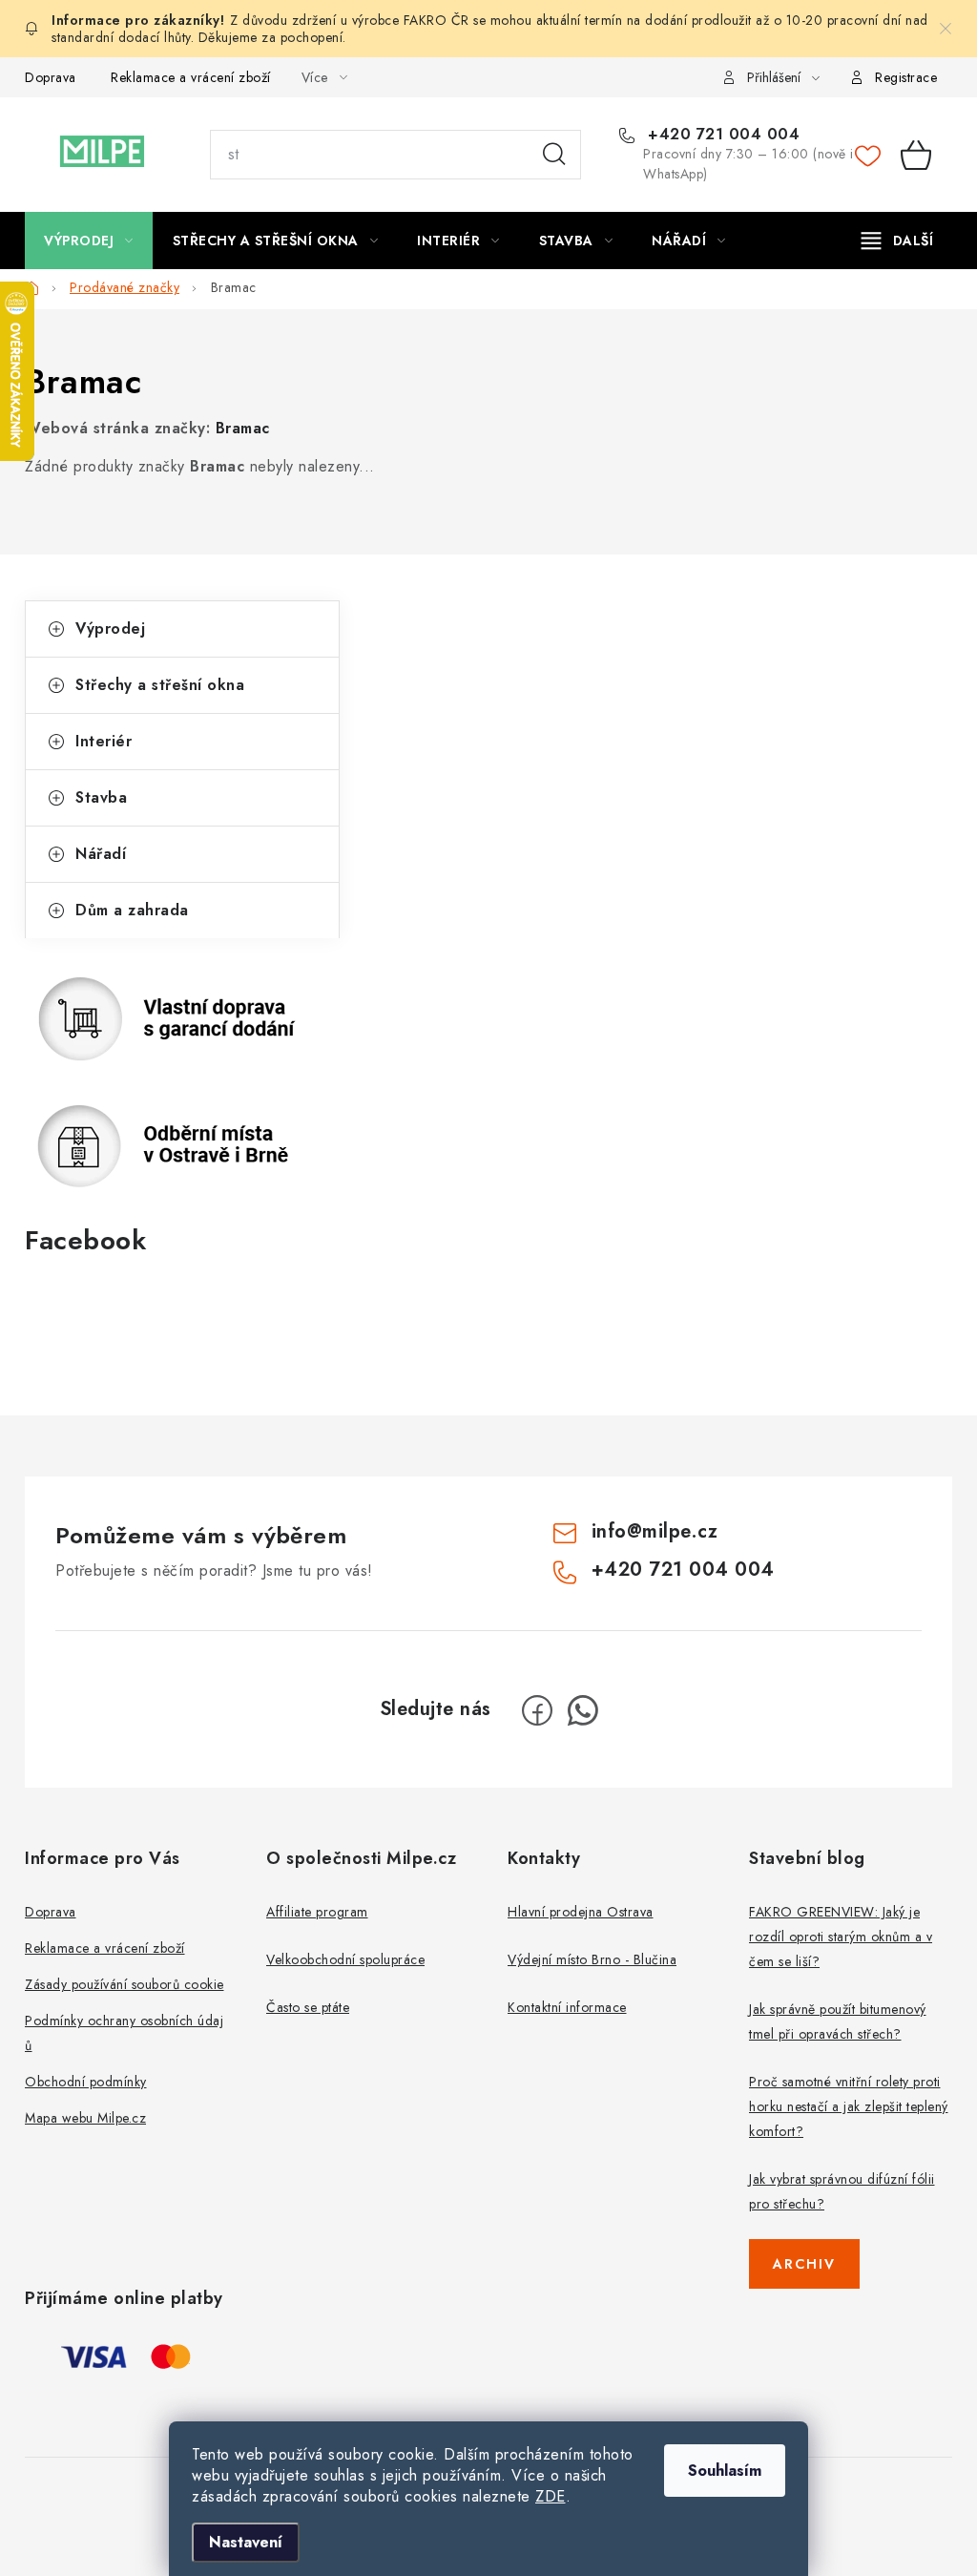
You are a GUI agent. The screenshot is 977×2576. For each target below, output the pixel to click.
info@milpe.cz (655, 1531)
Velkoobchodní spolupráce (345, 1959)
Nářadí (101, 854)
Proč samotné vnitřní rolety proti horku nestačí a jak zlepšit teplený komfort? (849, 2106)
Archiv (804, 2264)
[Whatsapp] (583, 1710)
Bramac (243, 428)
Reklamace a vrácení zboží (191, 77)
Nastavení (246, 2542)
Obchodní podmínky (86, 2082)
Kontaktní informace (567, 2007)
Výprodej (110, 628)
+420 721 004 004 (721, 135)
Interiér (104, 741)
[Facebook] (537, 1710)
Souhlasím (725, 2471)
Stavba (101, 797)
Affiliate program (317, 1912)
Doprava (51, 77)
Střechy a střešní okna (160, 685)
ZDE (551, 2496)
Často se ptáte (308, 2007)
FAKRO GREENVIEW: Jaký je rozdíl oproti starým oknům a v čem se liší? (841, 1937)
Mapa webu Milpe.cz (85, 2118)
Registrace (906, 77)
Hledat (554, 155)
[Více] (897, 241)
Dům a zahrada (132, 910)
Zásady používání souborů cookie (125, 1984)
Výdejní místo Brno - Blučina (592, 1959)
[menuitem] (89, 241)
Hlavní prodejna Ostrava (581, 1912)
